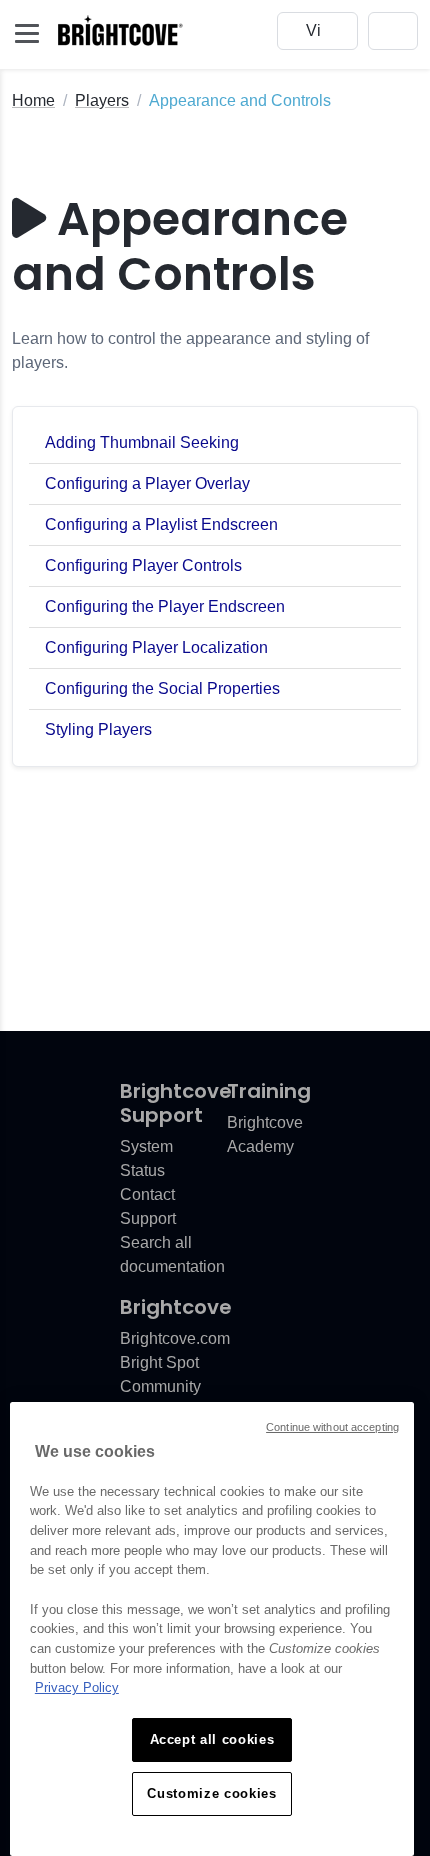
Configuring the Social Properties (162, 688)
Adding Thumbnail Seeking (142, 442)
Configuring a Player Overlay (147, 483)
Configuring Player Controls (143, 565)
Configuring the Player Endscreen (165, 606)
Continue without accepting (332, 1427)
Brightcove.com (175, 1338)
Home (33, 100)
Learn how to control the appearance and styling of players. (190, 350)
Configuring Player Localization (156, 647)
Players (102, 100)
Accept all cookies (212, 1739)
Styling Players (98, 729)
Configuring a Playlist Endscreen (161, 524)
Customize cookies (211, 1793)
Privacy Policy (77, 1687)
